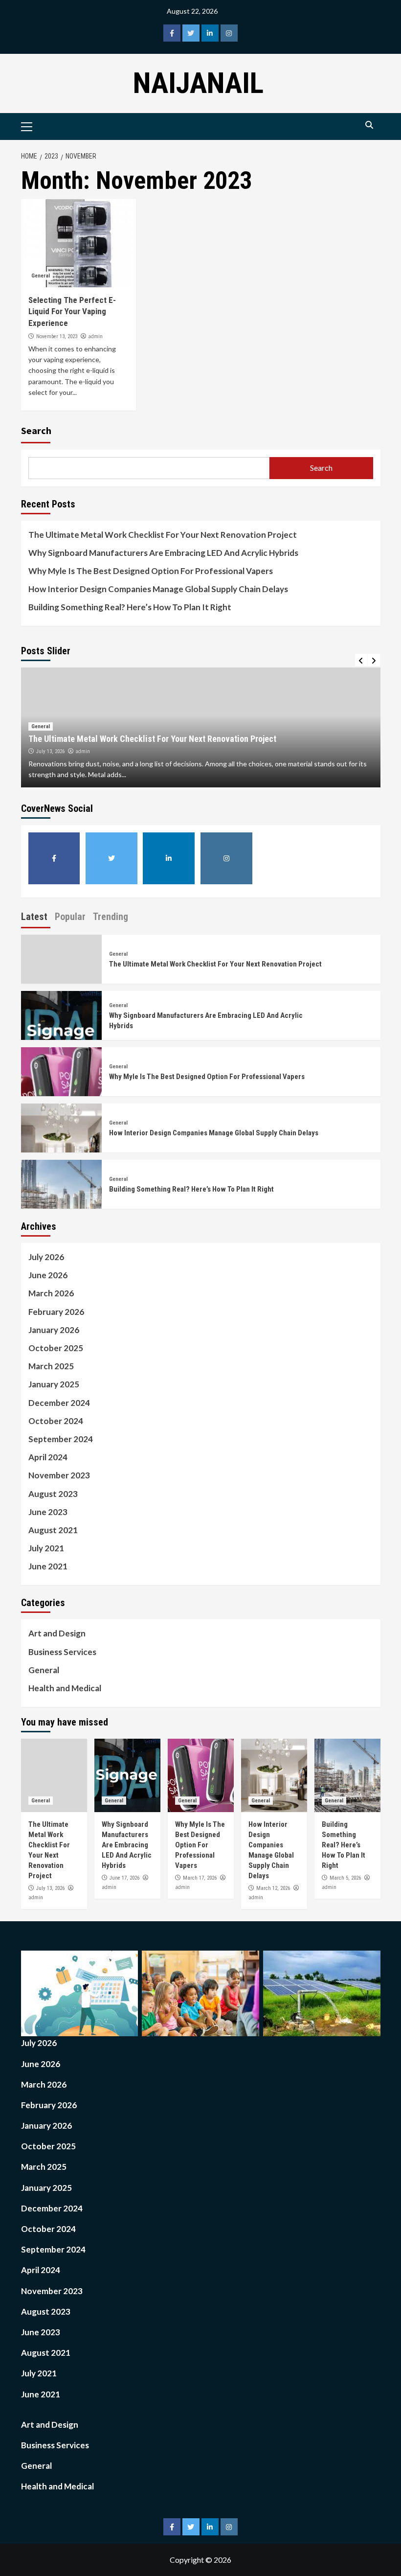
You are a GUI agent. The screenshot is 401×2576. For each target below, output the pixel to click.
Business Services (62, 1652)
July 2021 (46, 1548)
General (41, 276)
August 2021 (53, 1530)
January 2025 (54, 1384)
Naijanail (198, 83)
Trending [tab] (111, 917)
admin (95, 336)
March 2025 (51, 1366)
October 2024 (56, 1421)
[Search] (369, 125)
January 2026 (54, 1330)
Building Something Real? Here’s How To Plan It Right (130, 607)
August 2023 (53, 1494)
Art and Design (57, 1633)
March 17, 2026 (200, 1878)
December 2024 (59, 1403)
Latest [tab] (34, 917)
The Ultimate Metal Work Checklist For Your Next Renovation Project (163, 535)
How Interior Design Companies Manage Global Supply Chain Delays (158, 589)
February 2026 (56, 1312)
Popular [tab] (70, 917)
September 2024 (61, 1439)
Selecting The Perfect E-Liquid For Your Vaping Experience (72, 312)
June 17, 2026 (124, 1878)
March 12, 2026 (273, 1888)
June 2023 (48, 1512)
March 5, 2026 (345, 1878)
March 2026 (51, 1293)
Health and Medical (65, 1688)
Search (36, 430)
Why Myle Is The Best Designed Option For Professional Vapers (151, 571)
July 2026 (46, 1257)
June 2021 (48, 1566)
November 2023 (59, 1475)
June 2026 (48, 1275)
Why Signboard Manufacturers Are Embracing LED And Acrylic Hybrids (163, 553)
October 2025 (56, 1348)
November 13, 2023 (57, 336)
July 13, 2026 (50, 751)
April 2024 (48, 1457)
